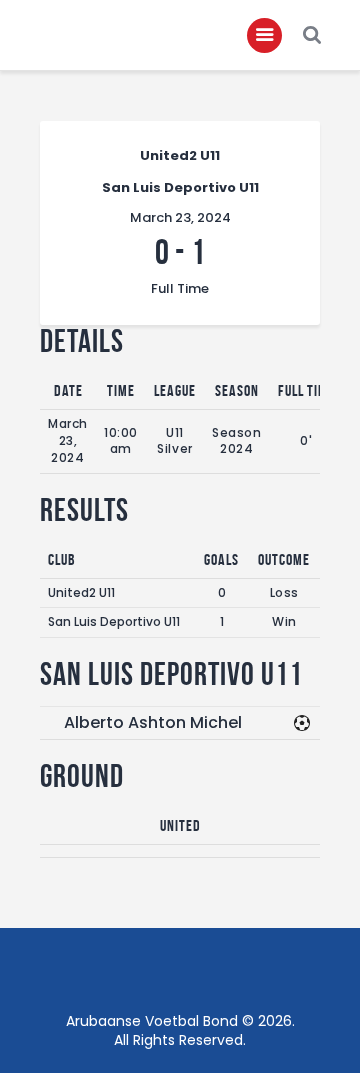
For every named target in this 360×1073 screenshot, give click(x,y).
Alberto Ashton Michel (153, 722)
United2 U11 (81, 592)
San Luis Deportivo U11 (114, 621)
